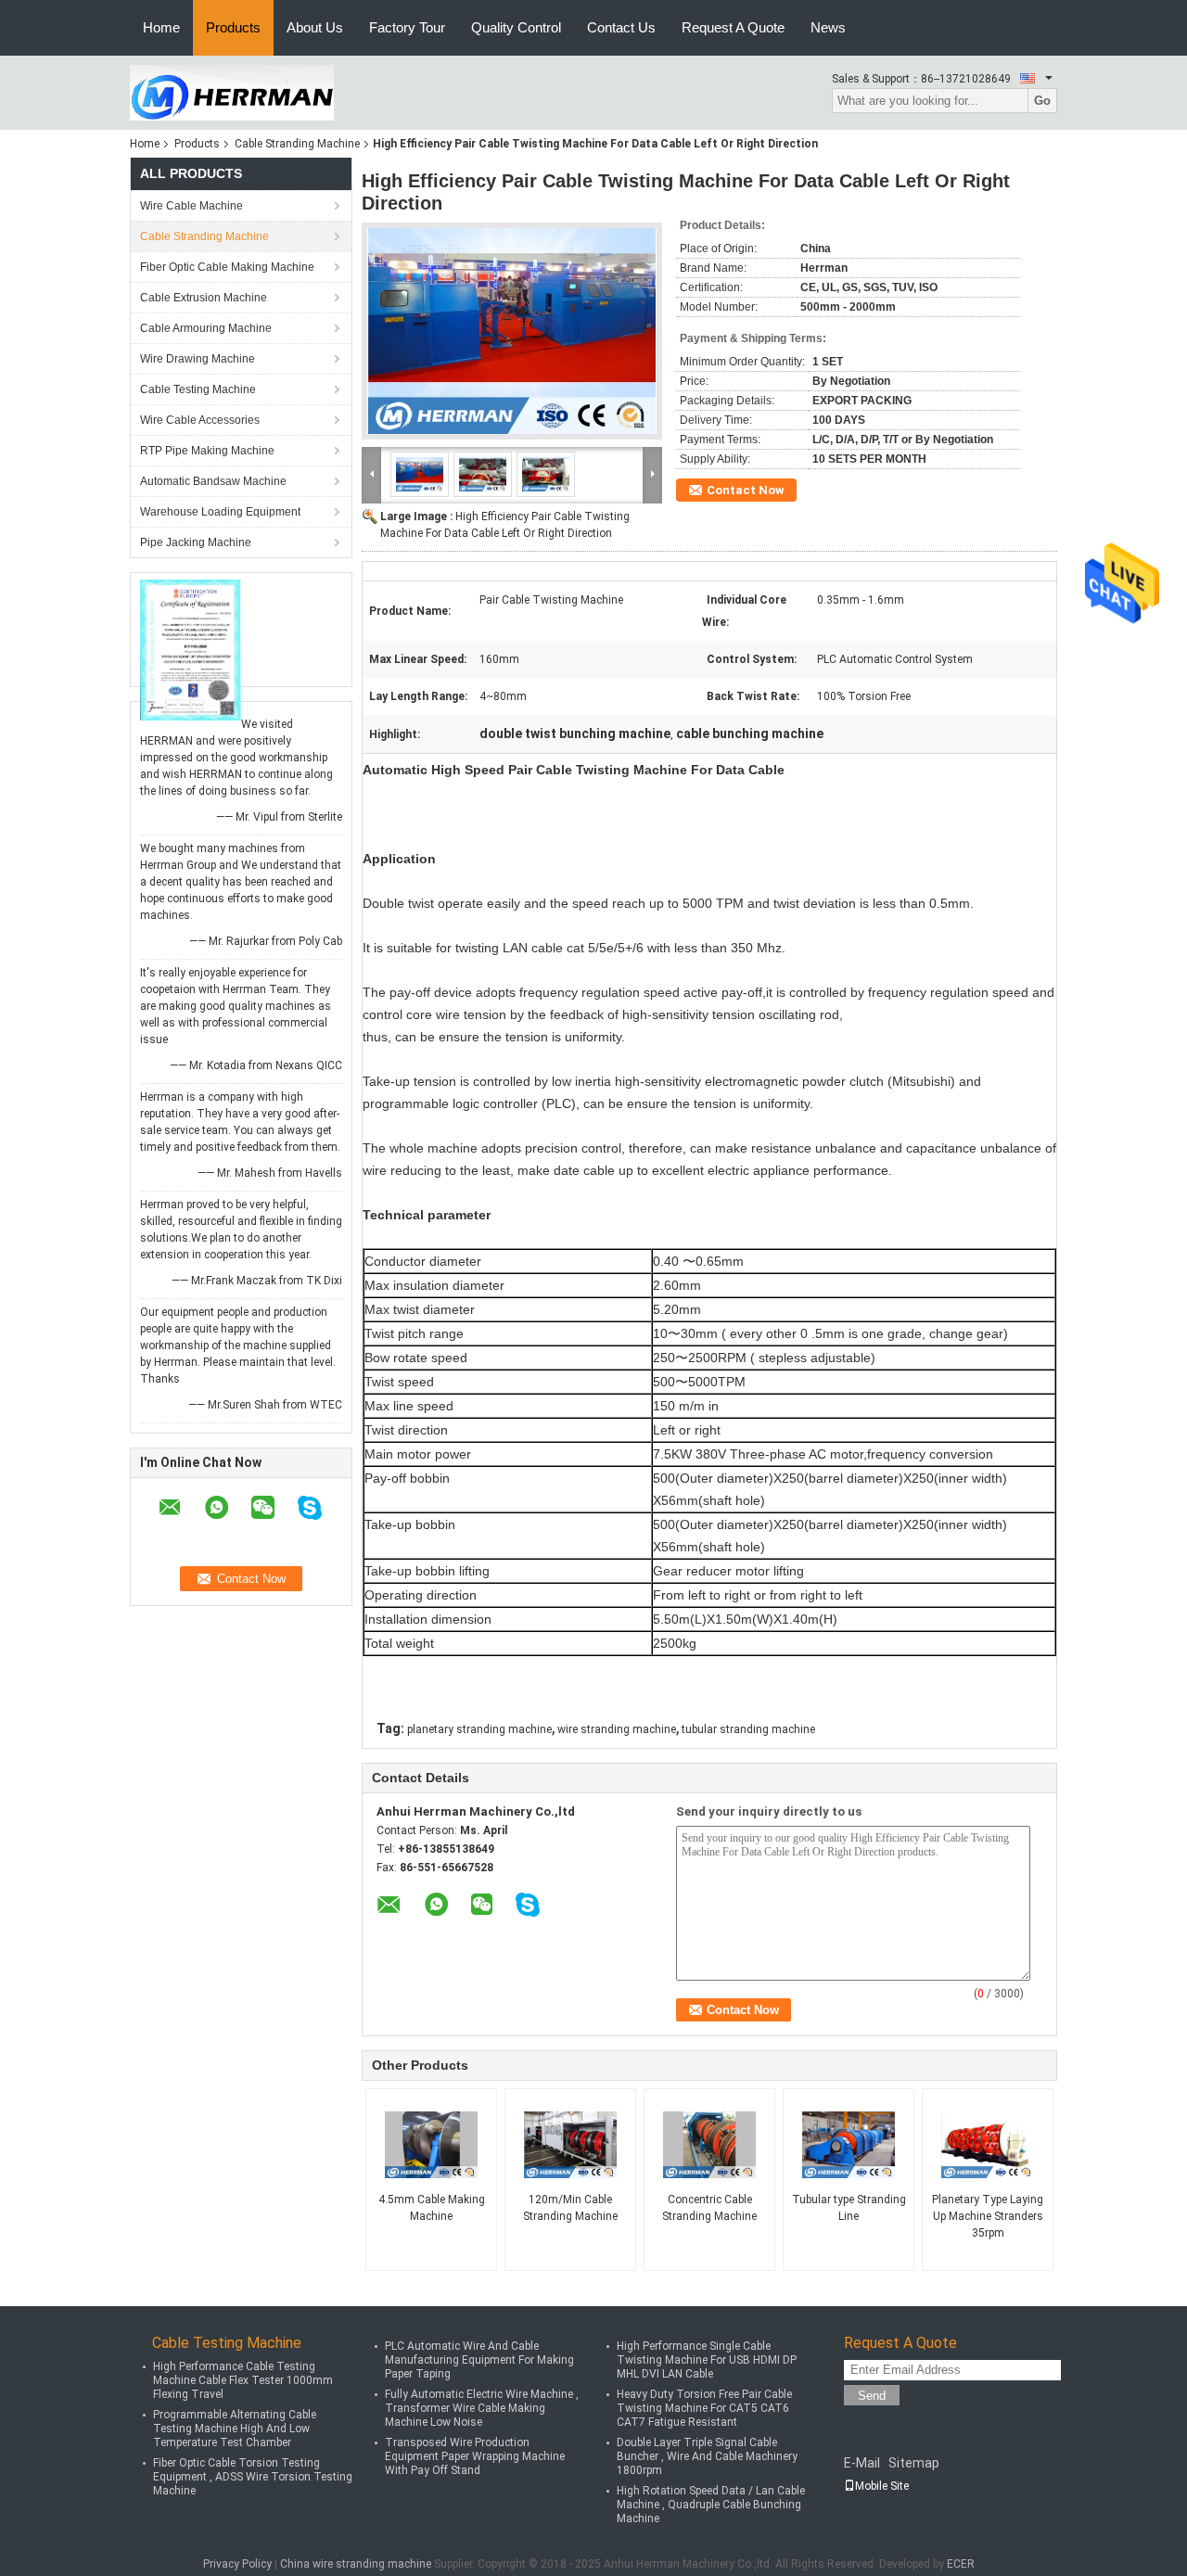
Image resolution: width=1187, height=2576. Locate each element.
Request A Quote (733, 27)
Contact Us (621, 27)
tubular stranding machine (748, 1729)
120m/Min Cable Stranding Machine (570, 2208)
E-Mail (862, 2463)
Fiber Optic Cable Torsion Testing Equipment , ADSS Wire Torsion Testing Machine (253, 2477)
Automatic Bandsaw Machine (213, 481)
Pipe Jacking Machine (196, 542)
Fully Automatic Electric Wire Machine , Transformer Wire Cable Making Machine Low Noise (482, 2408)
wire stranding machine (617, 1729)
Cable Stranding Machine (297, 144)
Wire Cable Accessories (200, 420)
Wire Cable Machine (191, 206)
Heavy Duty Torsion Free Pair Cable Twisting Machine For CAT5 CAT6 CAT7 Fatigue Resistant (704, 2408)
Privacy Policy (237, 2564)
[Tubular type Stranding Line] (849, 2145)
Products (233, 27)
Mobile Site (882, 2486)
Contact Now (746, 490)
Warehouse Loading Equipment (220, 512)
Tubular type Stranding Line (849, 2208)
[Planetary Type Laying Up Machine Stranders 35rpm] (988, 2145)
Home (161, 27)
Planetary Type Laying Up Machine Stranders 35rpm (988, 2216)
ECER (961, 2564)
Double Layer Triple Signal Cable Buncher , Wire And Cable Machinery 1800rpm (707, 2456)
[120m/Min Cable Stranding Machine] (570, 2145)
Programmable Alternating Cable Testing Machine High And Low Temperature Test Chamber (235, 2429)
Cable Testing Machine (198, 389)
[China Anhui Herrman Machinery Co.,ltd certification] (191, 649)
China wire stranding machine (356, 2564)
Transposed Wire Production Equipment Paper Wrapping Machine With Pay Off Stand (475, 2456)
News (828, 27)
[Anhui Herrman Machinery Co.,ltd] (232, 92)
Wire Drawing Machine (198, 359)
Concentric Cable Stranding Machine (709, 2208)
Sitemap (914, 2463)
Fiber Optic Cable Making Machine (227, 267)
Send (872, 2396)
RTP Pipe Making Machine (207, 451)
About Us (315, 27)
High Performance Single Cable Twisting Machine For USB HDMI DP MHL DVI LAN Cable (707, 2360)
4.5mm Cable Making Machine (432, 2208)
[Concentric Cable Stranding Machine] (709, 2145)
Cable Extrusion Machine (204, 298)
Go (1042, 101)
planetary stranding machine (479, 1729)
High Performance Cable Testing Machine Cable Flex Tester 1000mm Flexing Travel (243, 2380)
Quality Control (516, 27)
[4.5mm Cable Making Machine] (431, 2145)
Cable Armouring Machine (206, 328)
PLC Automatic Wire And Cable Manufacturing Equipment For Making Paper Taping (479, 2360)
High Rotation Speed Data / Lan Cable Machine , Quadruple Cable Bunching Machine (711, 2505)
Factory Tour (407, 27)
